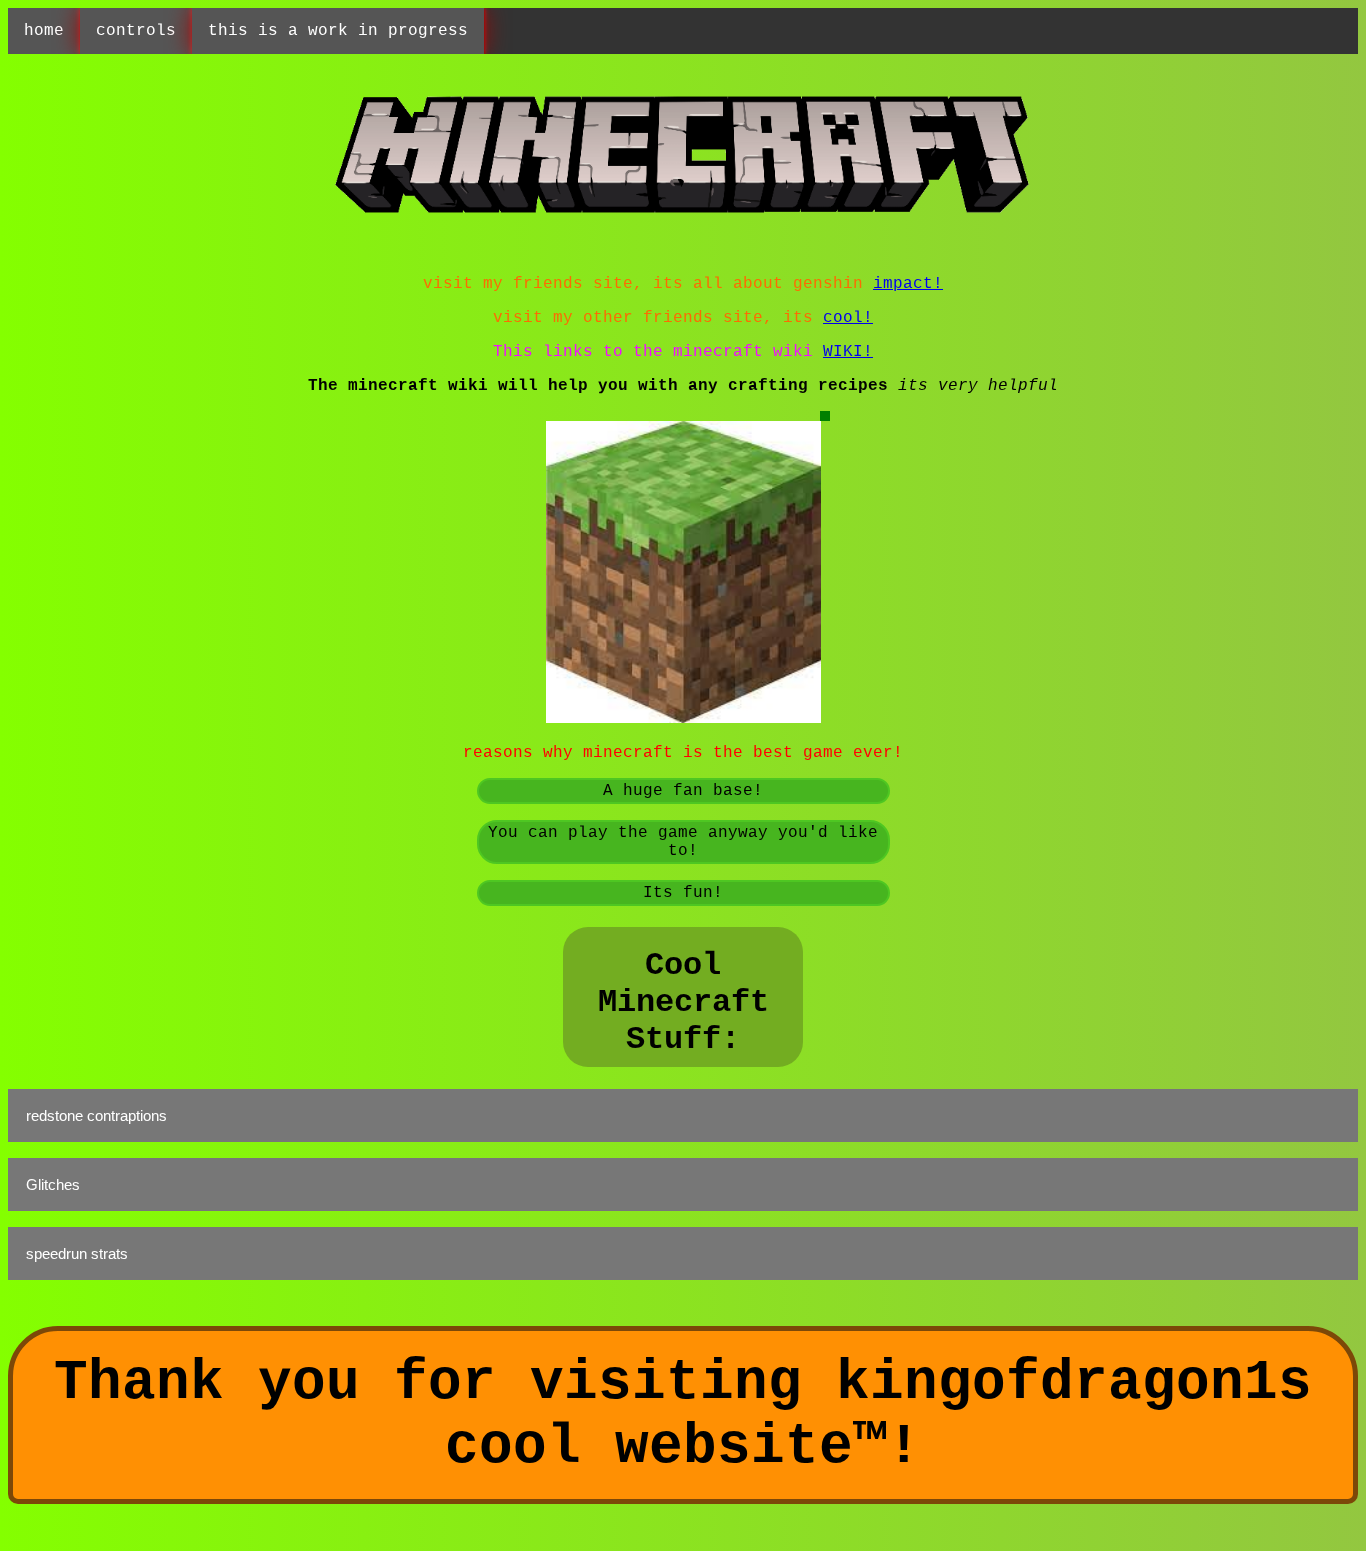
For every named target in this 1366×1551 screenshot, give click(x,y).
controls (136, 31)
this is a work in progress (338, 31)
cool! (848, 318)
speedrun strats (77, 1253)
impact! (908, 284)
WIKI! (848, 352)
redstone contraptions (96, 1115)
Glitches (53, 1184)
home (44, 31)
